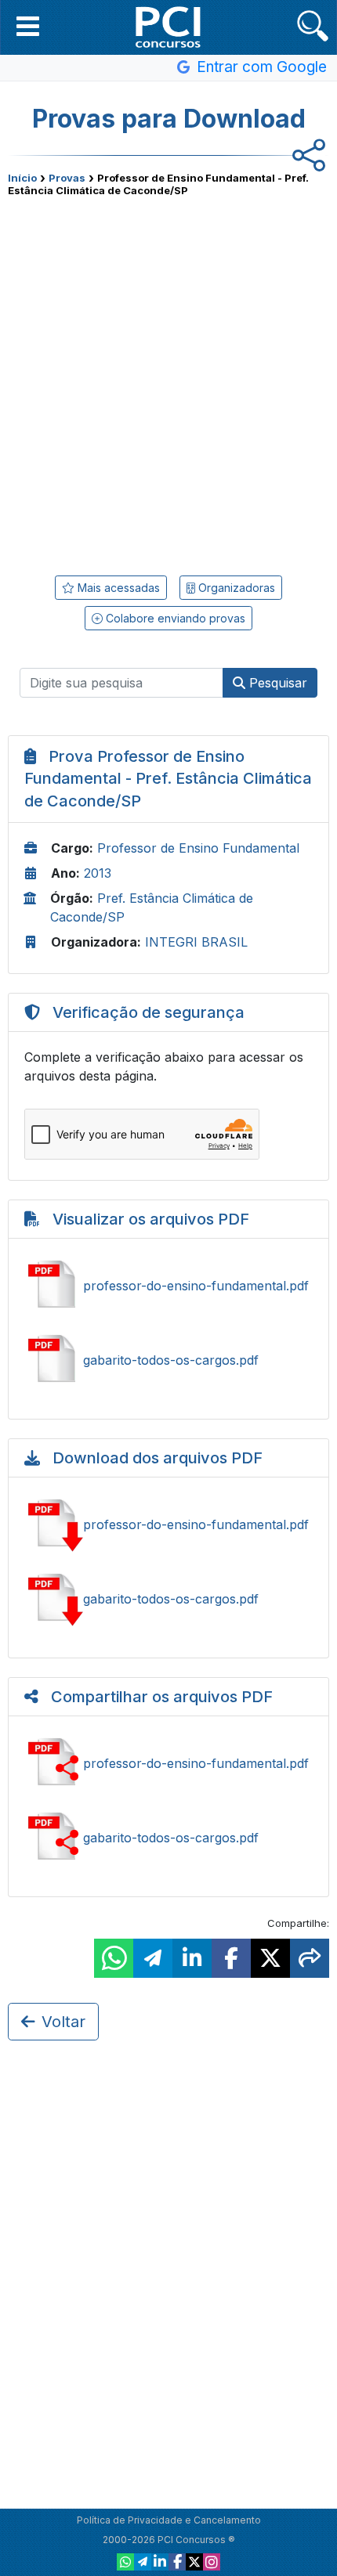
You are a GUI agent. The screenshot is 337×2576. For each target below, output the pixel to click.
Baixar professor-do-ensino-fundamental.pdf (168, 1524)
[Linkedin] (160, 2562)
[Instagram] (212, 2562)
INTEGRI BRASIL (196, 942)
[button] (28, 26)
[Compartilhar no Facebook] (231, 1958)
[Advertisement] (168, 381)
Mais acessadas (117, 588)
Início (22, 178)
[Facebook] (177, 2562)
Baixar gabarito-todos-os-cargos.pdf (168, 1599)
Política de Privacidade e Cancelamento (169, 2520)
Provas (67, 178)
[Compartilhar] (310, 1958)
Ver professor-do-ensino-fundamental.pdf (168, 1286)
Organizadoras (235, 588)
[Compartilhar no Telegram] (153, 1958)
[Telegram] (143, 2562)
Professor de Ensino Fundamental (198, 848)
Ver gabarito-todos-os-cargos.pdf (168, 1360)
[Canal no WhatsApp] (125, 2562)
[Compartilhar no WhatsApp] (114, 1958)
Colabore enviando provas (174, 618)
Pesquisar (276, 683)
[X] (194, 2562)
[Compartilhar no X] (270, 1958)
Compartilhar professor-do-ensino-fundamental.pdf (168, 1763)
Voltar (63, 2022)
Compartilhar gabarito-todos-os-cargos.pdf (168, 1838)
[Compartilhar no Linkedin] (192, 1958)
